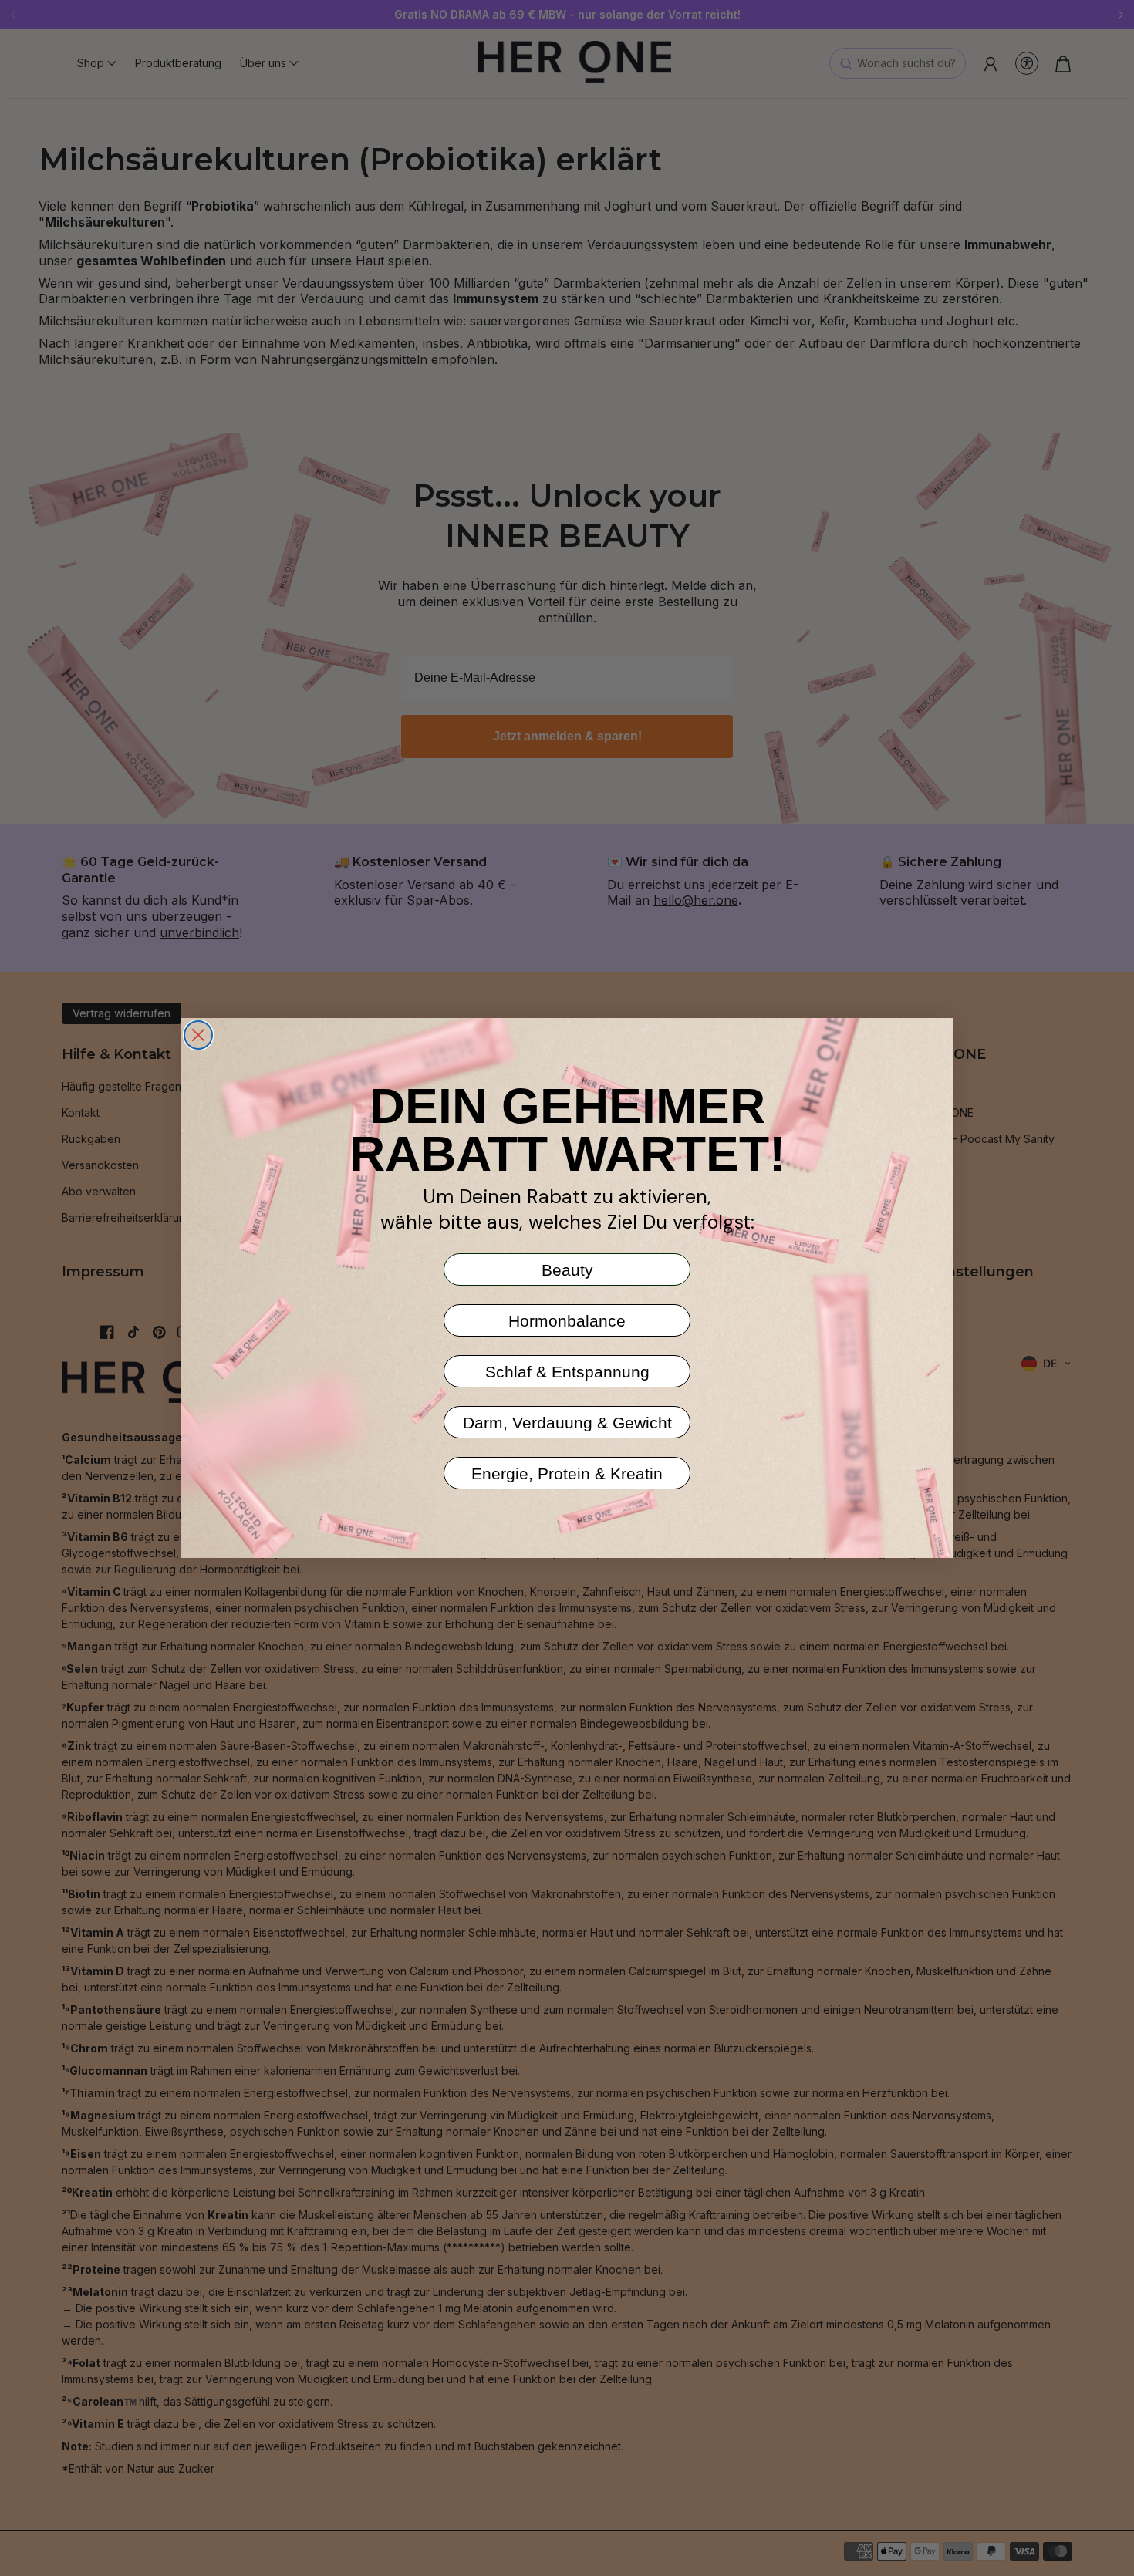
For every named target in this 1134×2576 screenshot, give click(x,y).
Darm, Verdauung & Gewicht (567, 1423)
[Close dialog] (198, 1035)
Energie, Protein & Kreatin (567, 1473)
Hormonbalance (567, 1321)
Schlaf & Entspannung (567, 1372)
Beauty (567, 1270)
